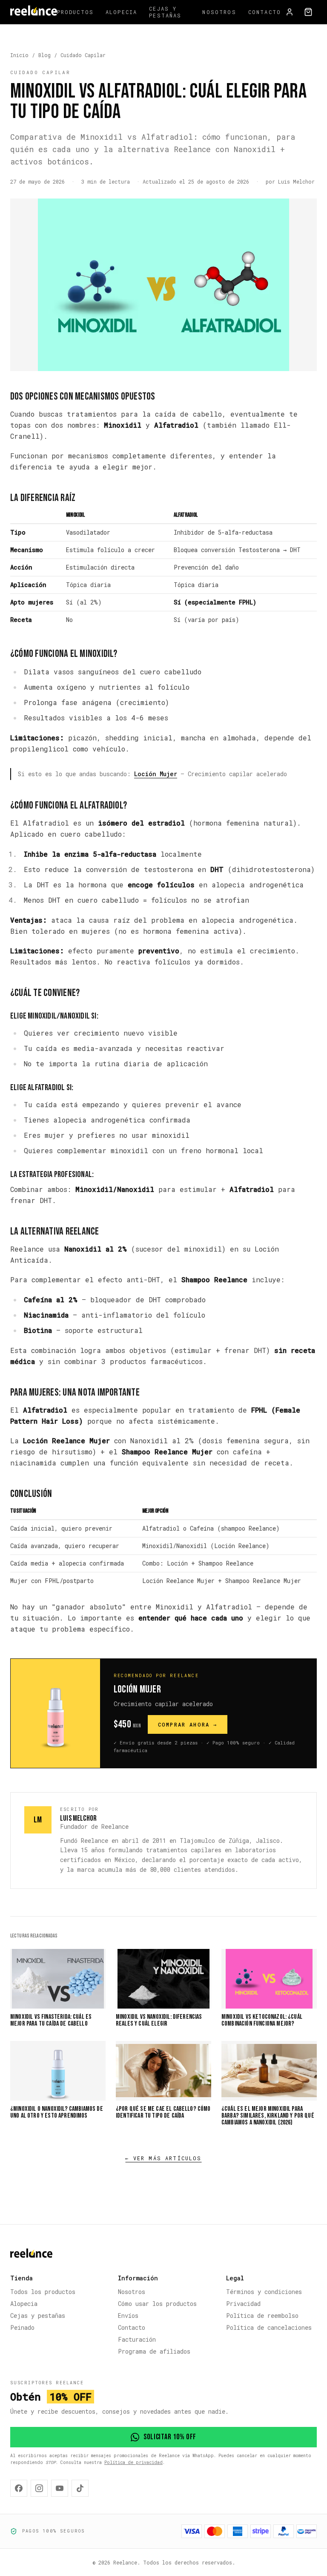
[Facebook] (19, 2488)
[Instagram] (39, 2488)
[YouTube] (60, 2488)
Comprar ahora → (188, 1724)
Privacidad (243, 2304)
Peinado (22, 2327)
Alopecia (121, 12)
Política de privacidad (133, 2462)
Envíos (128, 2316)
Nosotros (219, 12)
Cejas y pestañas (165, 12)
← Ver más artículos (163, 2158)
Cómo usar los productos (157, 2304)
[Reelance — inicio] (34, 12)
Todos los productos (43, 2292)
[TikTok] (80, 2488)
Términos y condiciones (264, 2292)
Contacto (265, 12)
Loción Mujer (156, 774)
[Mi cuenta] (290, 12)
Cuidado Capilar (83, 55)
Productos (75, 12)
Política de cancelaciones (269, 2327)
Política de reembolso (262, 2316)
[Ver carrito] (308, 12)
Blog (44, 55)
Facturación (137, 2339)
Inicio (19, 55)
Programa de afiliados (154, 2351)
